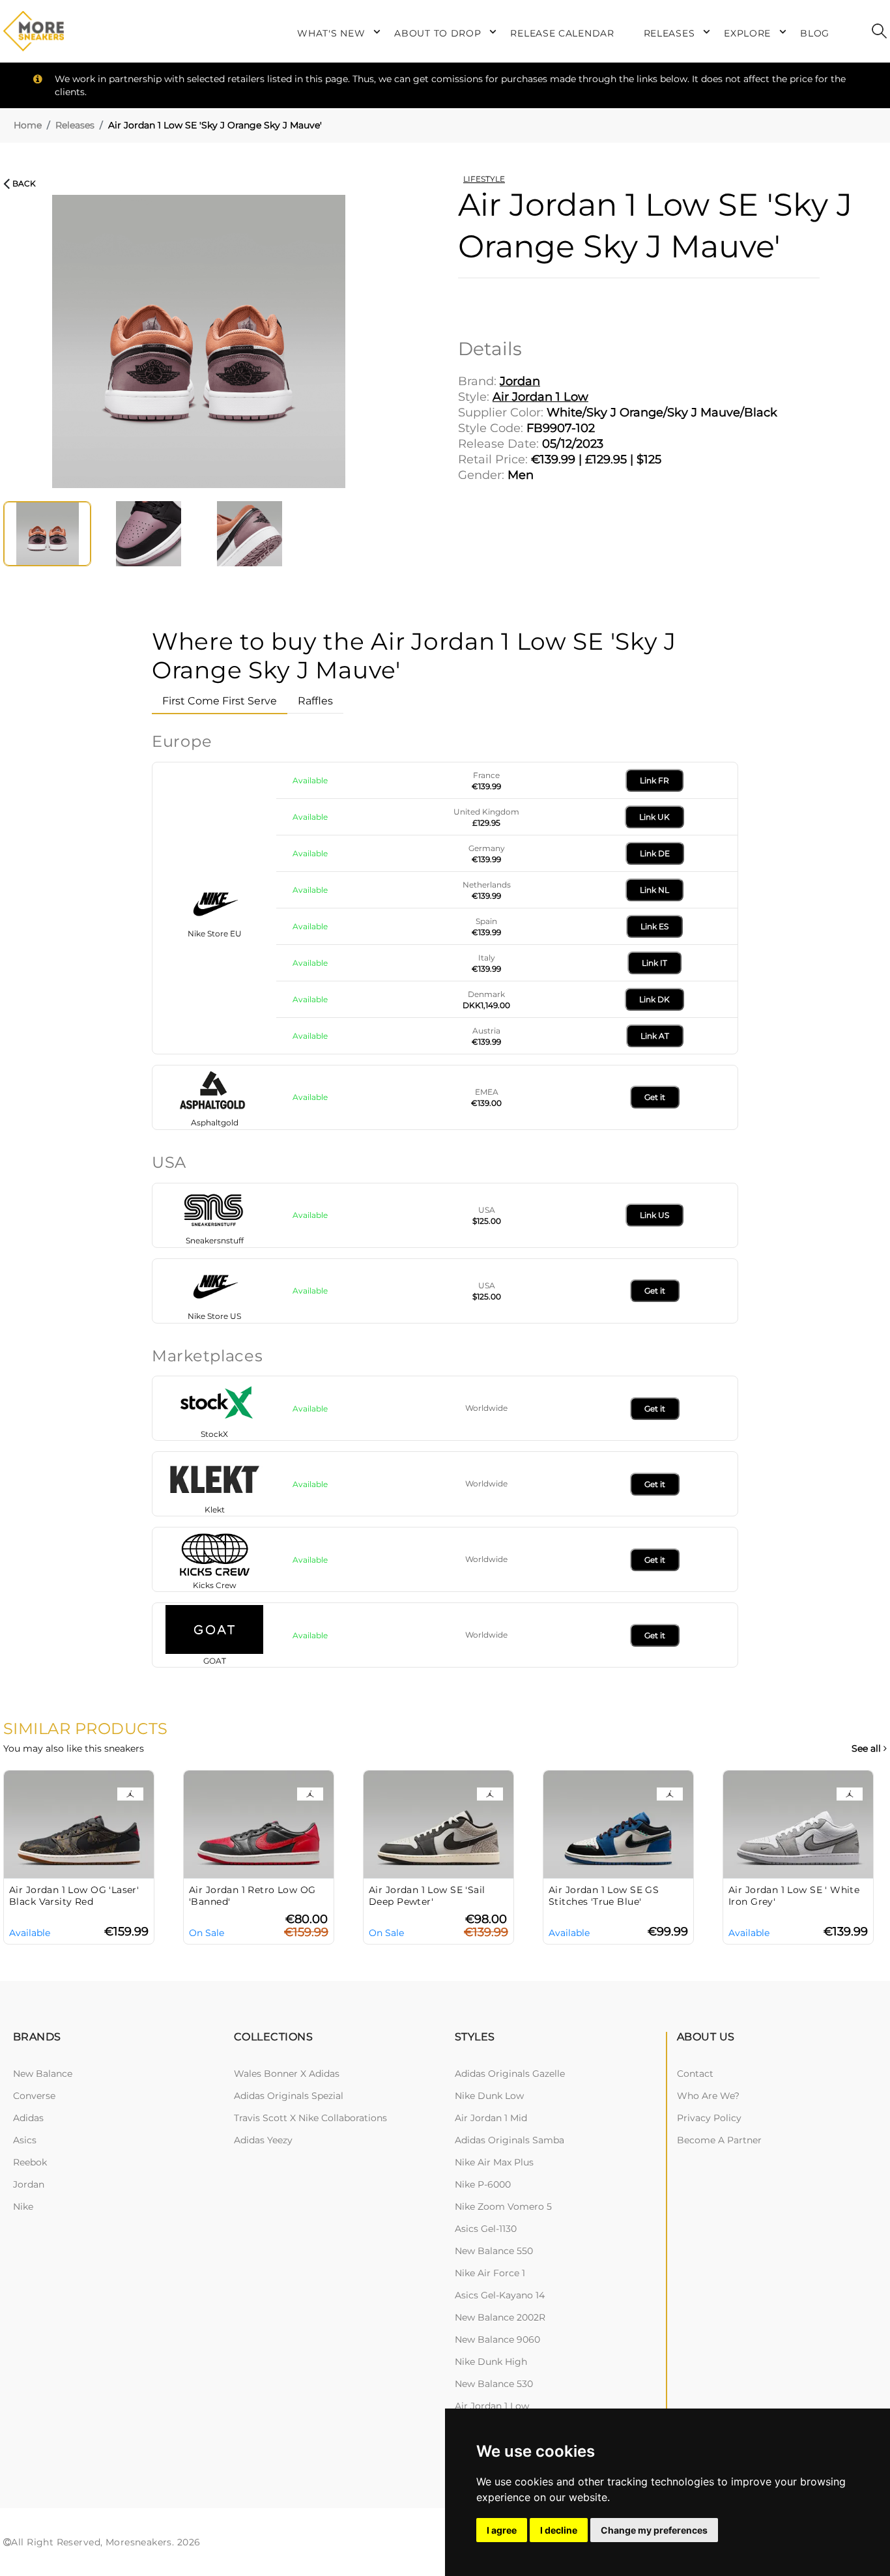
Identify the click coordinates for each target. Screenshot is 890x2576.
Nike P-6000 (483, 2184)
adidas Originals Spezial (289, 2096)
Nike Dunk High (491, 2362)
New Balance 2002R (500, 2317)
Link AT (655, 1036)
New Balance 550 (494, 2251)
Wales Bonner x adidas (287, 2074)
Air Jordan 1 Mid (491, 2118)
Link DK (654, 999)
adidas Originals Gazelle (510, 2074)
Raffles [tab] (315, 701)
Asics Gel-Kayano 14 (500, 2295)
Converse (34, 2096)
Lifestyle (484, 179)
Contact (695, 2074)
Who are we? (708, 2096)
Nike (23, 2207)
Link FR (654, 780)
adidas (28, 2118)
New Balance (43, 2074)
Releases (75, 125)
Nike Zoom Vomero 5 (503, 2207)
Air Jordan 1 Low (492, 2406)
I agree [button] (502, 2530)
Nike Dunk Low (489, 2096)
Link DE (655, 853)
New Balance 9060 (497, 2339)
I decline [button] (559, 2530)
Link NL (654, 890)
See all (868, 1749)
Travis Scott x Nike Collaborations (310, 2118)
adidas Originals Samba (510, 2140)
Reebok (30, 2162)
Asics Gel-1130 (486, 2229)
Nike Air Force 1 (490, 2273)
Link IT (654, 963)
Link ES (654, 926)
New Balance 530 (494, 2384)
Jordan (29, 2184)
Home (28, 125)
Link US (654, 1215)
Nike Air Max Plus (494, 2162)
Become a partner (719, 2140)
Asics (25, 2140)
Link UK (654, 817)
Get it (655, 1097)
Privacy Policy (709, 2118)
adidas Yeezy (263, 2140)
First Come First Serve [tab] (220, 701)
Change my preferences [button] (654, 2530)
